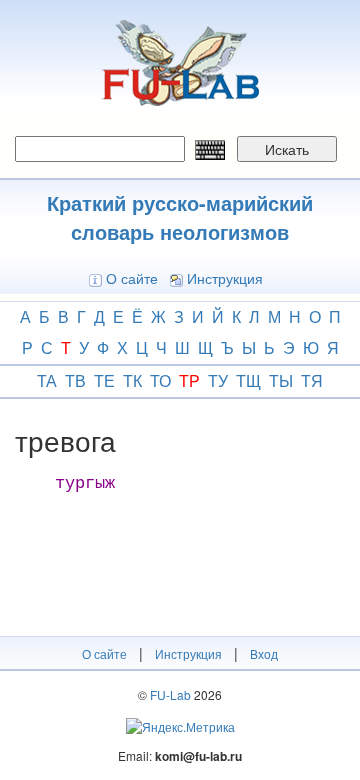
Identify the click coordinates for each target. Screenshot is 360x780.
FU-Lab (170, 694)
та (47, 380)
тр (189, 380)
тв (75, 380)
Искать (287, 149)
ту (218, 380)
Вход (264, 653)
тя (312, 380)
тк (132, 380)
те (104, 380)
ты (281, 380)
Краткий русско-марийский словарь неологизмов (180, 217)
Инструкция (225, 278)
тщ (248, 380)
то (160, 380)
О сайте (132, 278)
